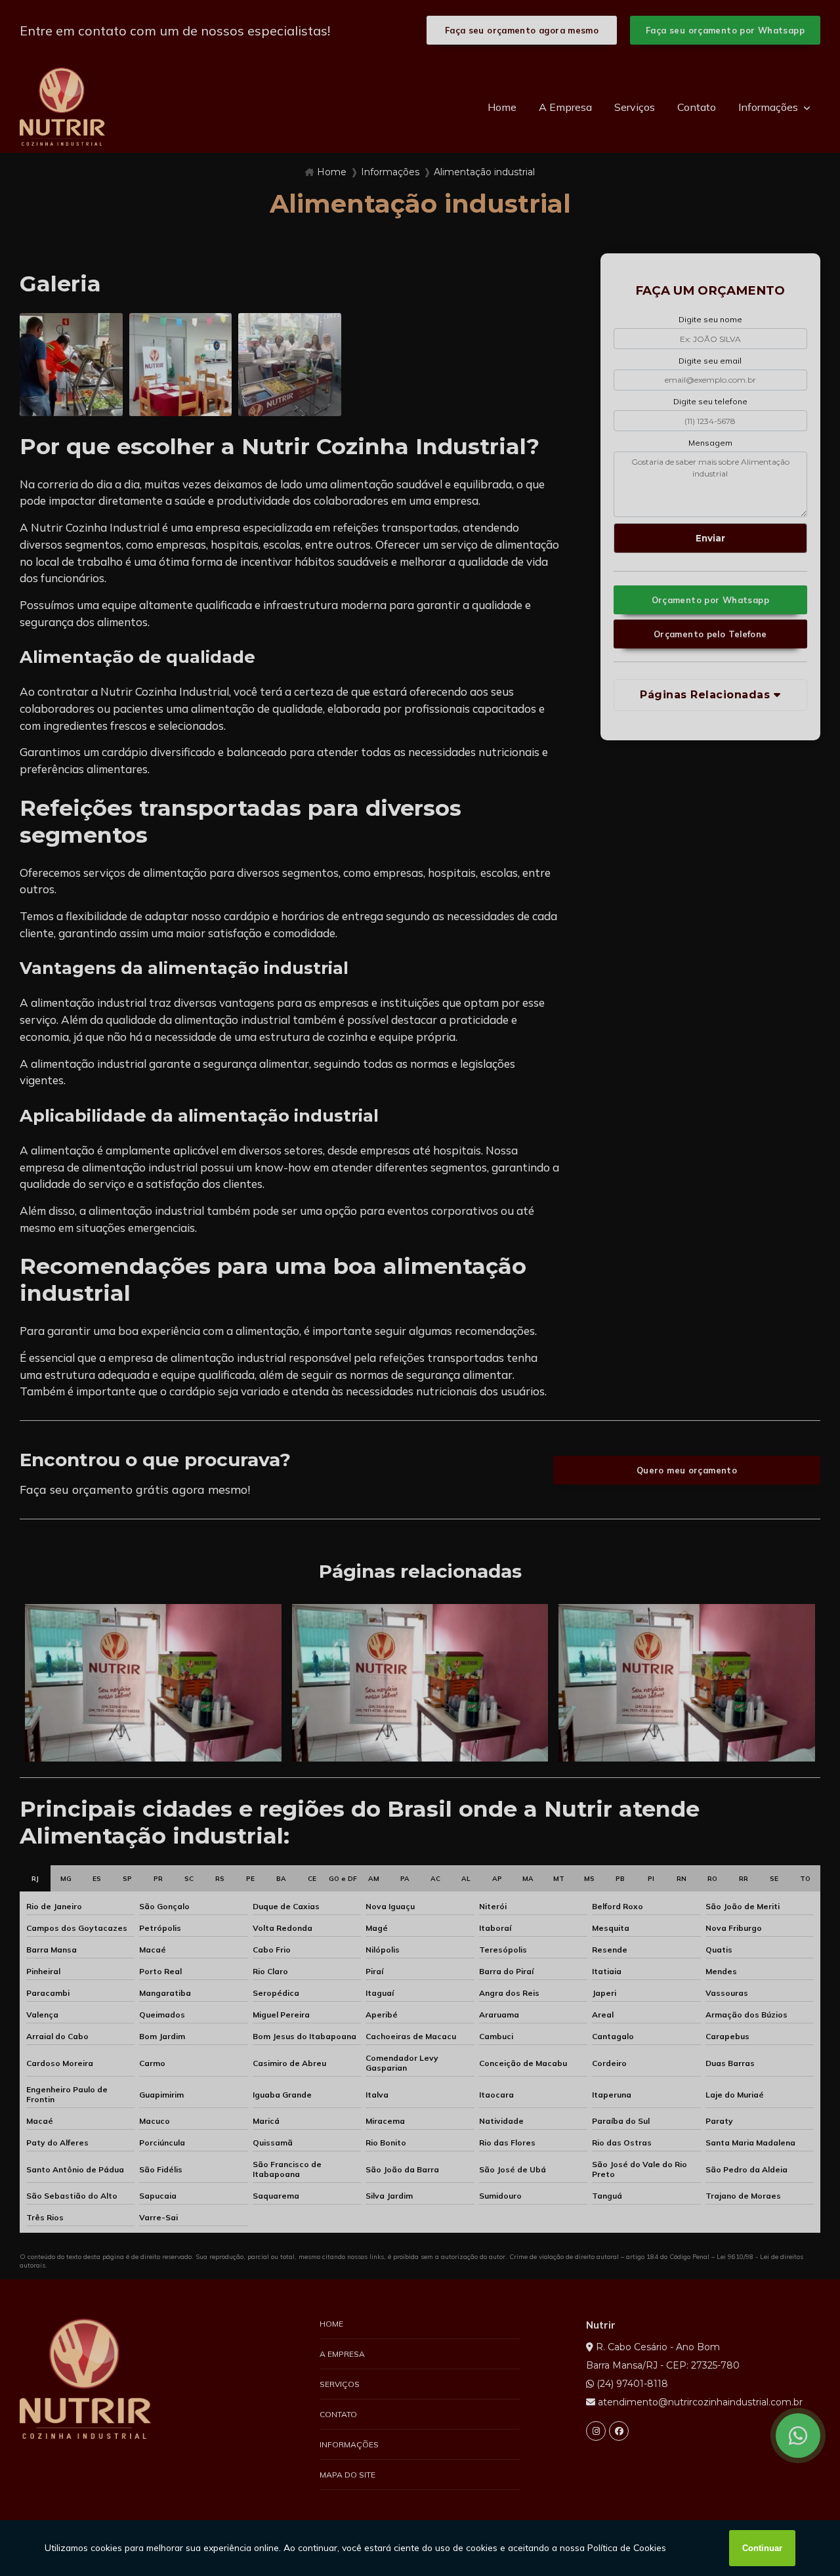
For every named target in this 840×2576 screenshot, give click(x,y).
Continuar (762, 2548)
